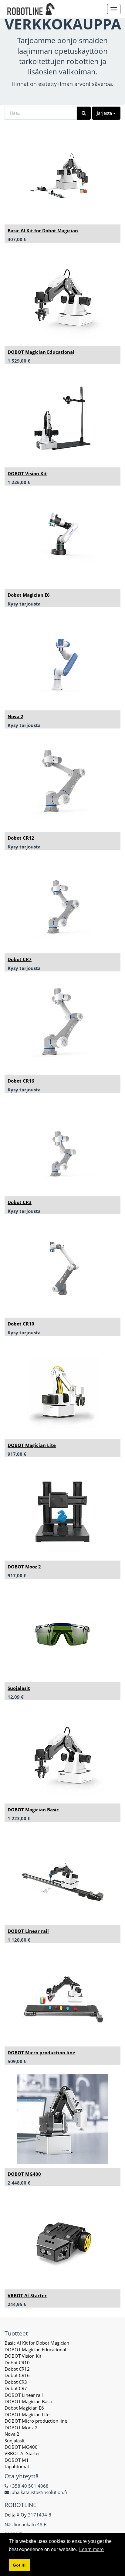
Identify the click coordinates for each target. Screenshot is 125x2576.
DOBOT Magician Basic (33, 1810)
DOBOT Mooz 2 (24, 1567)
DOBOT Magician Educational (41, 352)
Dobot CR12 (21, 838)
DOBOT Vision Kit (27, 473)
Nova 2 (15, 716)
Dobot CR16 (21, 1081)
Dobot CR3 (20, 1202)
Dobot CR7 (20, 959)
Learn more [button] (91, 2549)
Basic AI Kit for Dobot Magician (43, 230)
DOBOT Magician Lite (32, 1445)
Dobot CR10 (21, 1324)
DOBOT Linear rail (28, 1931)
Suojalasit (19, 1688)
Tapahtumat (17, 2466)
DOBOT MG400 (24, 2174)
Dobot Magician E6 (29, 595)
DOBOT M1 (17, 2460)
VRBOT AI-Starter (27, 2295)
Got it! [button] (19, 2565)
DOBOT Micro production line (41, 2052)
